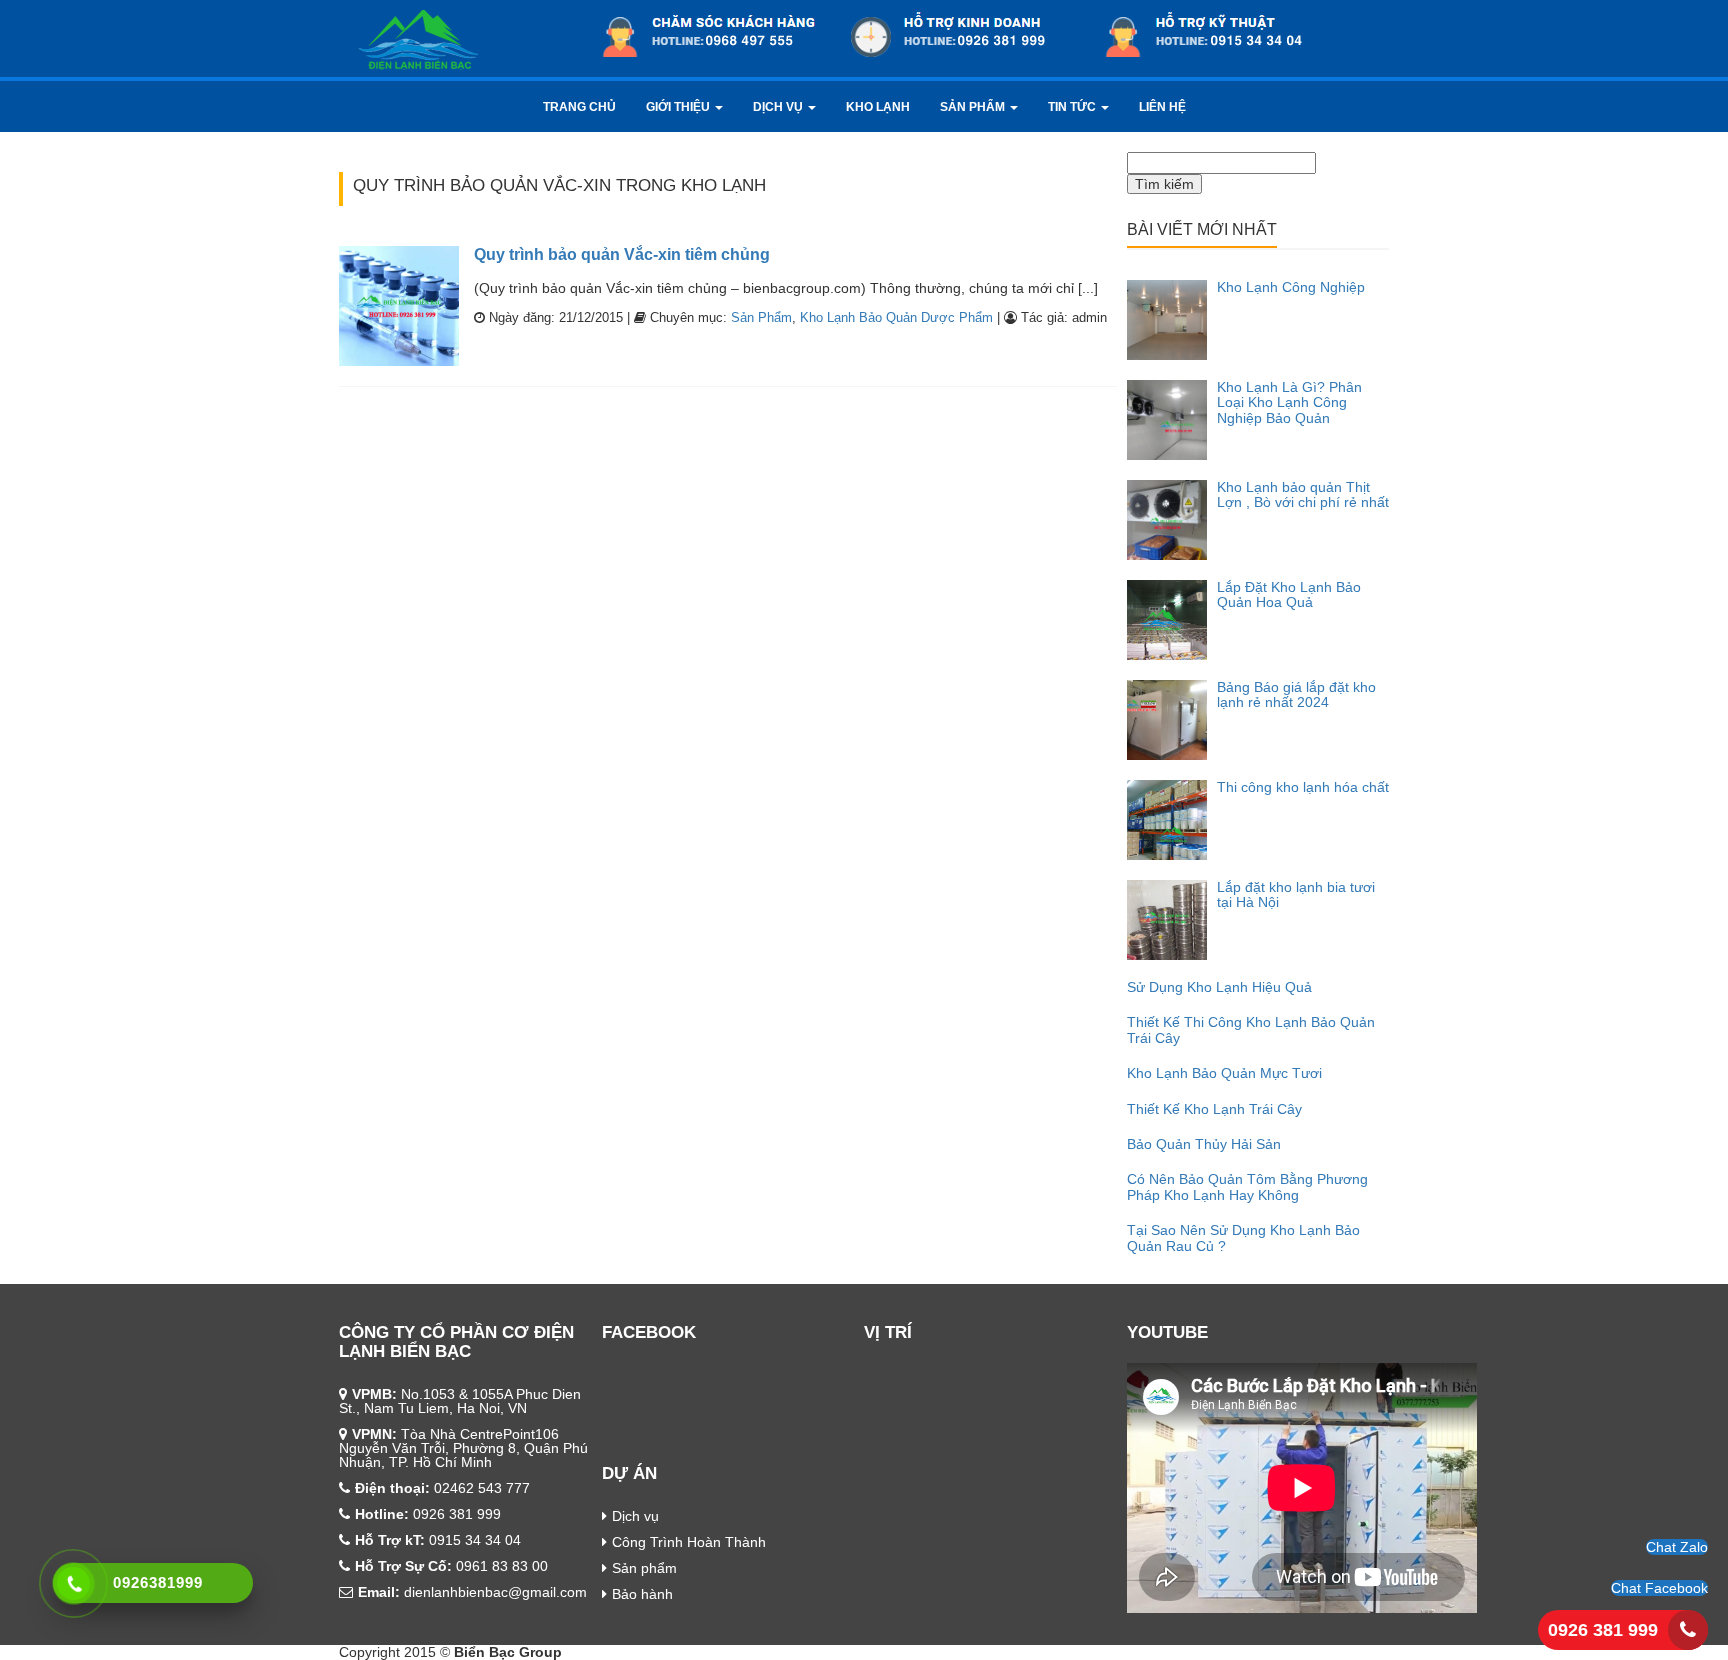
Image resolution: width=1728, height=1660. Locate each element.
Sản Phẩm (974, 107)
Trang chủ (579, 107)
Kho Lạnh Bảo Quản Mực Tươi (1224, 1073)
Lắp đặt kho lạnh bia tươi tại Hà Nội (1296, 894)
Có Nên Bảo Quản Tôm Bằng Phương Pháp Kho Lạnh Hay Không (1247, 1186)
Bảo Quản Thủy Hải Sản (1204, 1144)
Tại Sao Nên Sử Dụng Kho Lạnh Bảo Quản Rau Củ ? (1243, 1237)
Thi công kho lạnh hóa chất (1303, 787)
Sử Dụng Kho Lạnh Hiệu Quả (1219, 987)
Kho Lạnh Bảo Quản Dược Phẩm (896, 317)
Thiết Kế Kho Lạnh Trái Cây (1214, 1109)
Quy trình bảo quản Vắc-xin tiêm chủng (622, 254)
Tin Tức (1073, 107)
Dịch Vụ (779, 107)
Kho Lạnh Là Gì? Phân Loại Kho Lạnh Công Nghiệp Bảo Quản (1289, 402)
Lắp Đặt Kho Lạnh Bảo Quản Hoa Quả (1289, 594)
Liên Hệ (1162, 107)
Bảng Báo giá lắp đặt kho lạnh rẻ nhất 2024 (1296, 694)
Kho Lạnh (878, 107)
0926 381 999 (1603, 1630)
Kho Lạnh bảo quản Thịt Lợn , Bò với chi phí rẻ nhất (1303, 494)
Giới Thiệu (679, 107)
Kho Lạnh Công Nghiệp (1291, 287)
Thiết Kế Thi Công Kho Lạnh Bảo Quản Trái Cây (1251, 1029)
